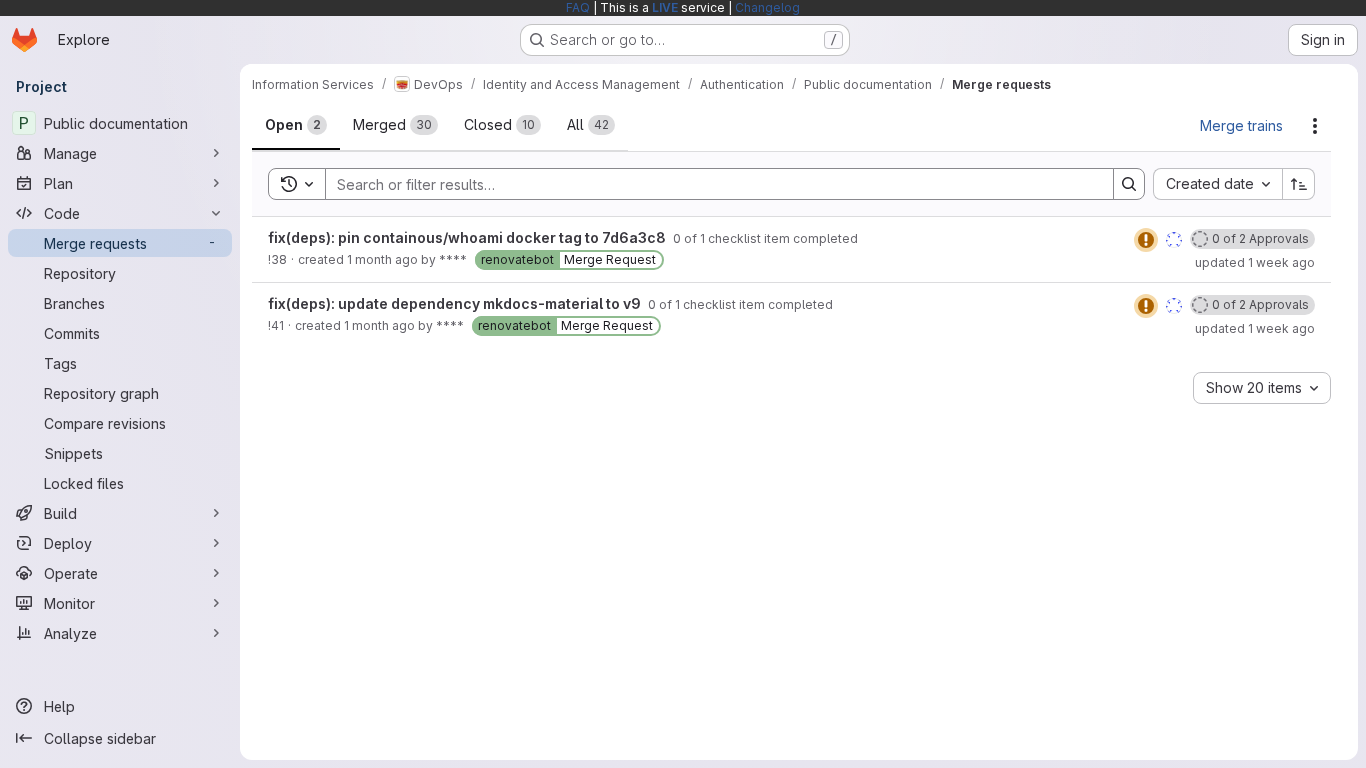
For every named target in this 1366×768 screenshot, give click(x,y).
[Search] (1129, 184)
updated (1255, 262)
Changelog (767, 7)
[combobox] (1217, 184)
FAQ (578, 7)
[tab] (296, 125)
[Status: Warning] (1146, 240)
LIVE (665, 7)
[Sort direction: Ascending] (1299, 184)
